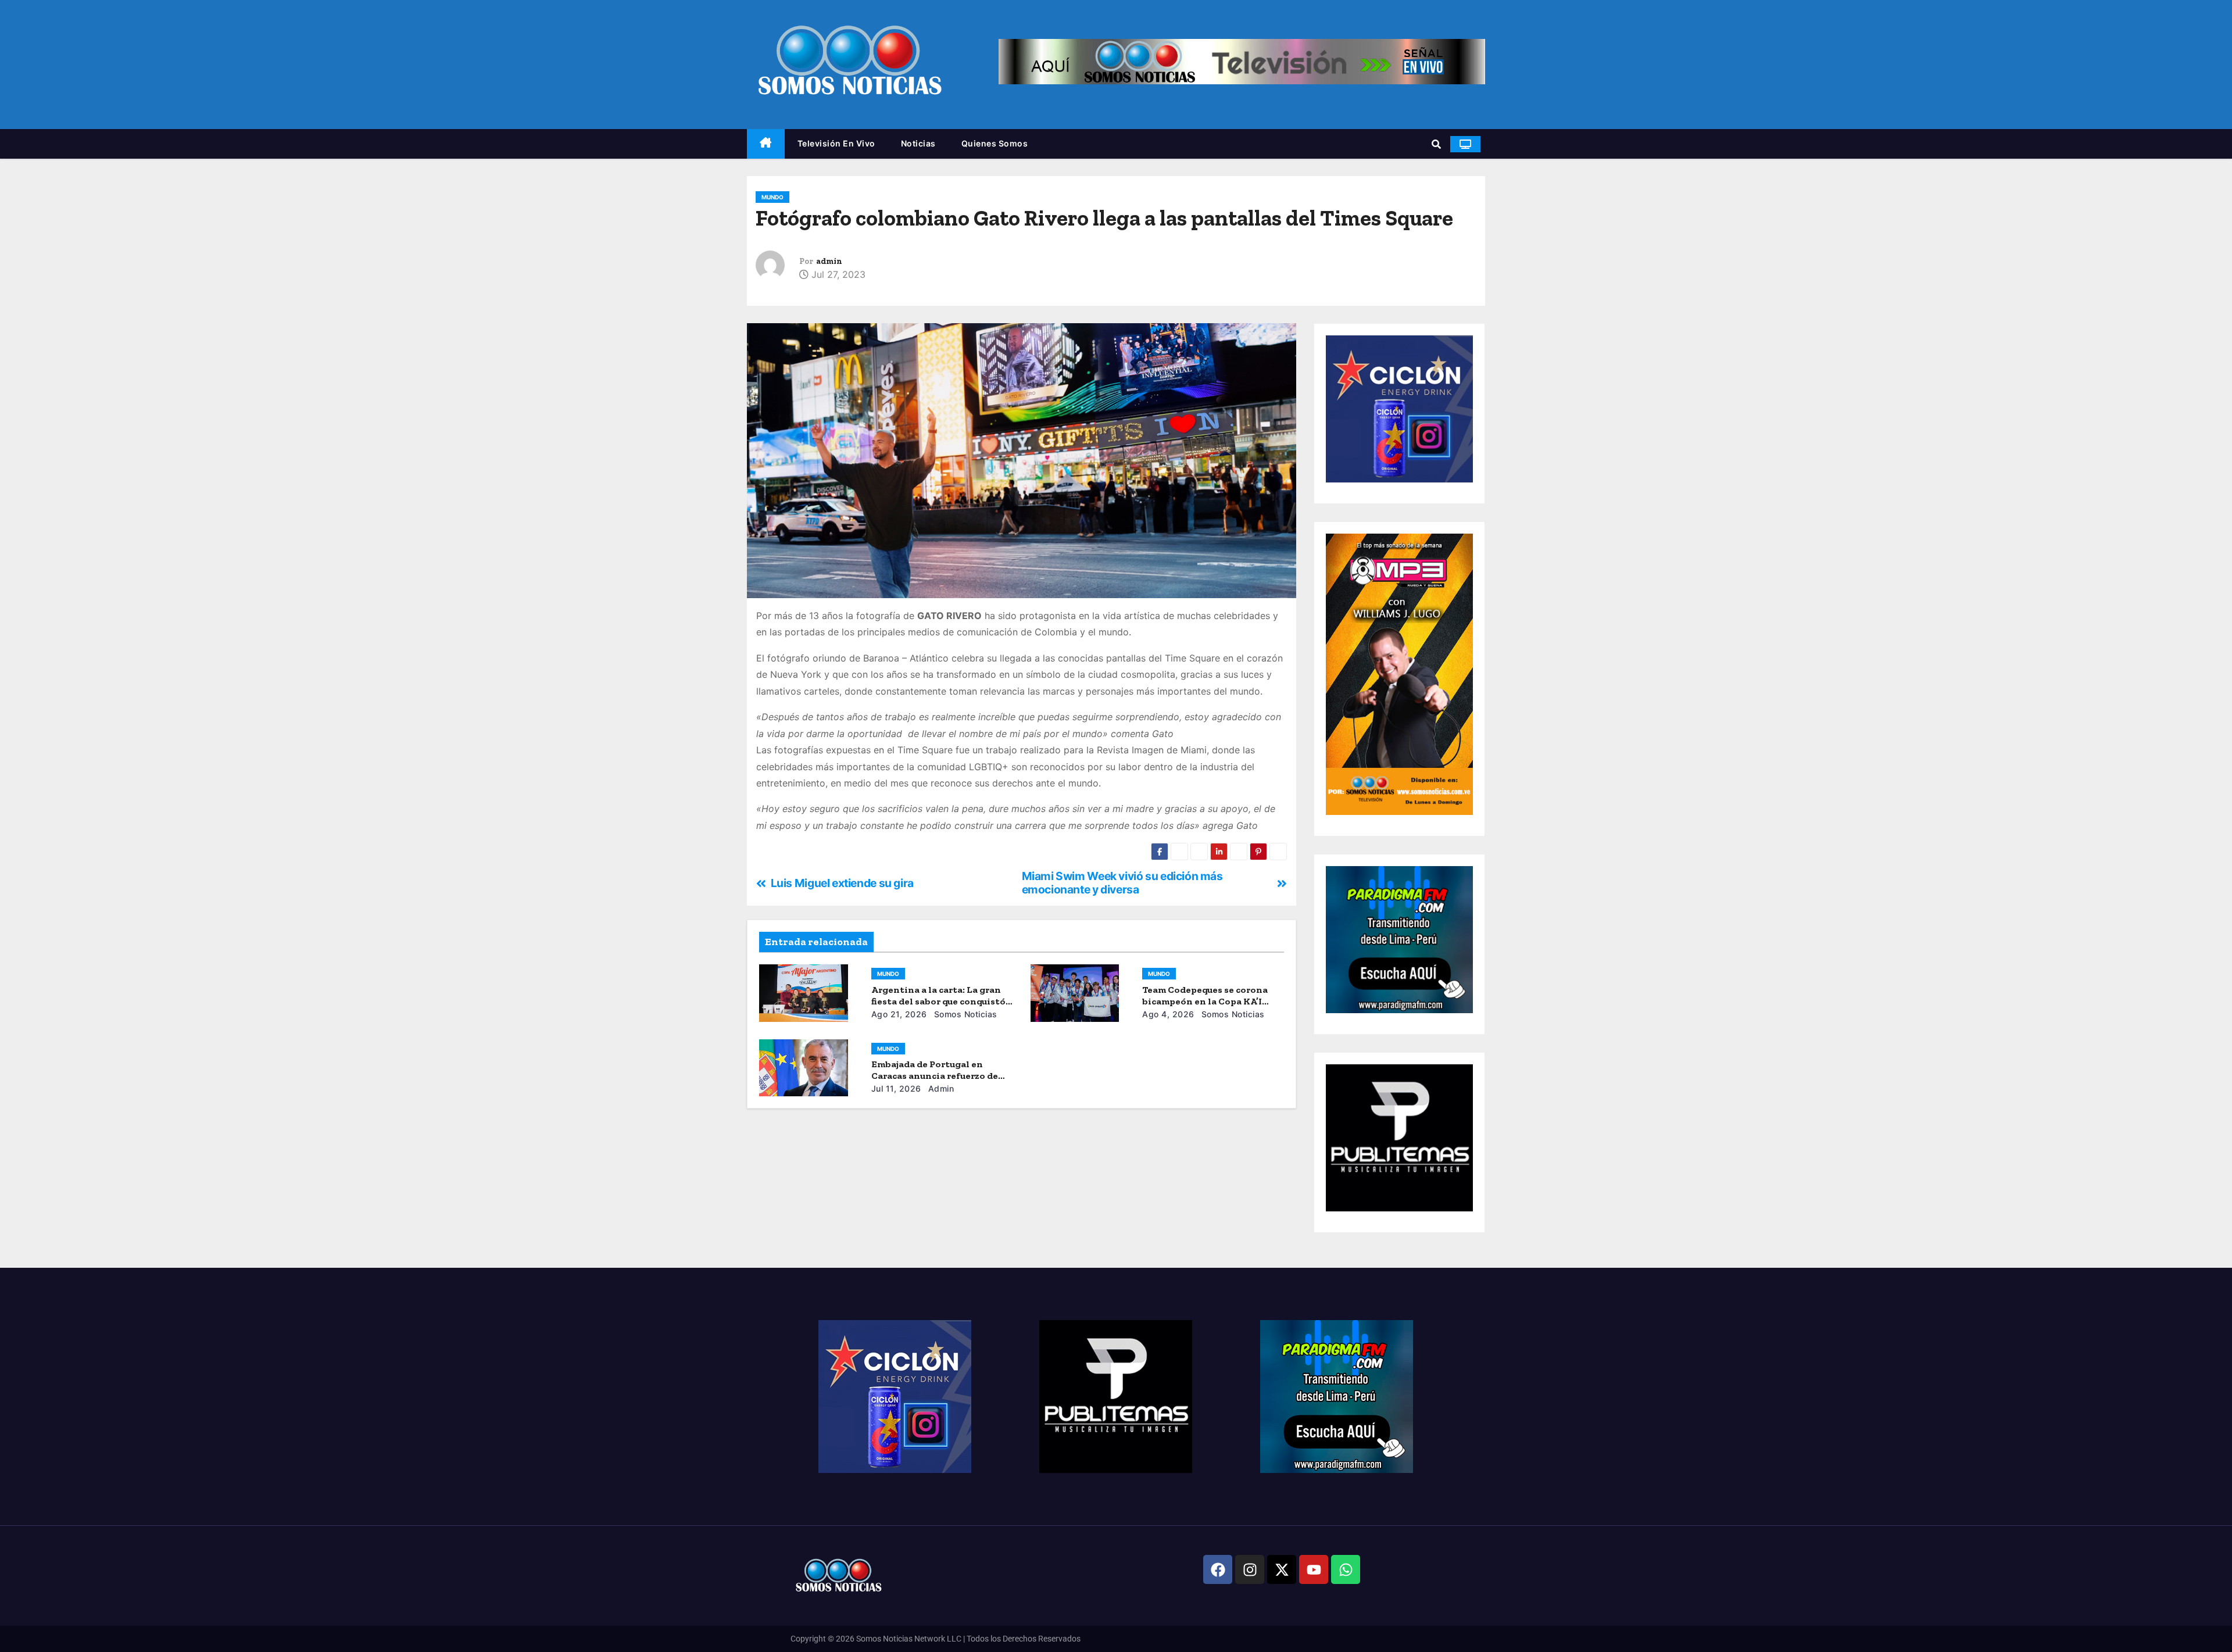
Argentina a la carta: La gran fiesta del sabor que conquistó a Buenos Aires (942, 1001)
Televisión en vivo (836, 143)
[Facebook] (1218, 1569)
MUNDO (772, 197)
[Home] (766, 144)
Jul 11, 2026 (896, 1088)
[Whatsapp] (1346, 1569)
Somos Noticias (964, 1014)
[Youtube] (1314, 1569)
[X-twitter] (1282, 1569)
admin (829, 261)
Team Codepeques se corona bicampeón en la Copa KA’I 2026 (1205, 1001)
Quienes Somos (995, 143)
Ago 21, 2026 (899, 1014)
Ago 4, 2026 (1168, 1014)
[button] (1436, 144)
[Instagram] (1250, 1569)
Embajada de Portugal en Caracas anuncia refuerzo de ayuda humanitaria (935, 1076)
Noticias (918, 143)
